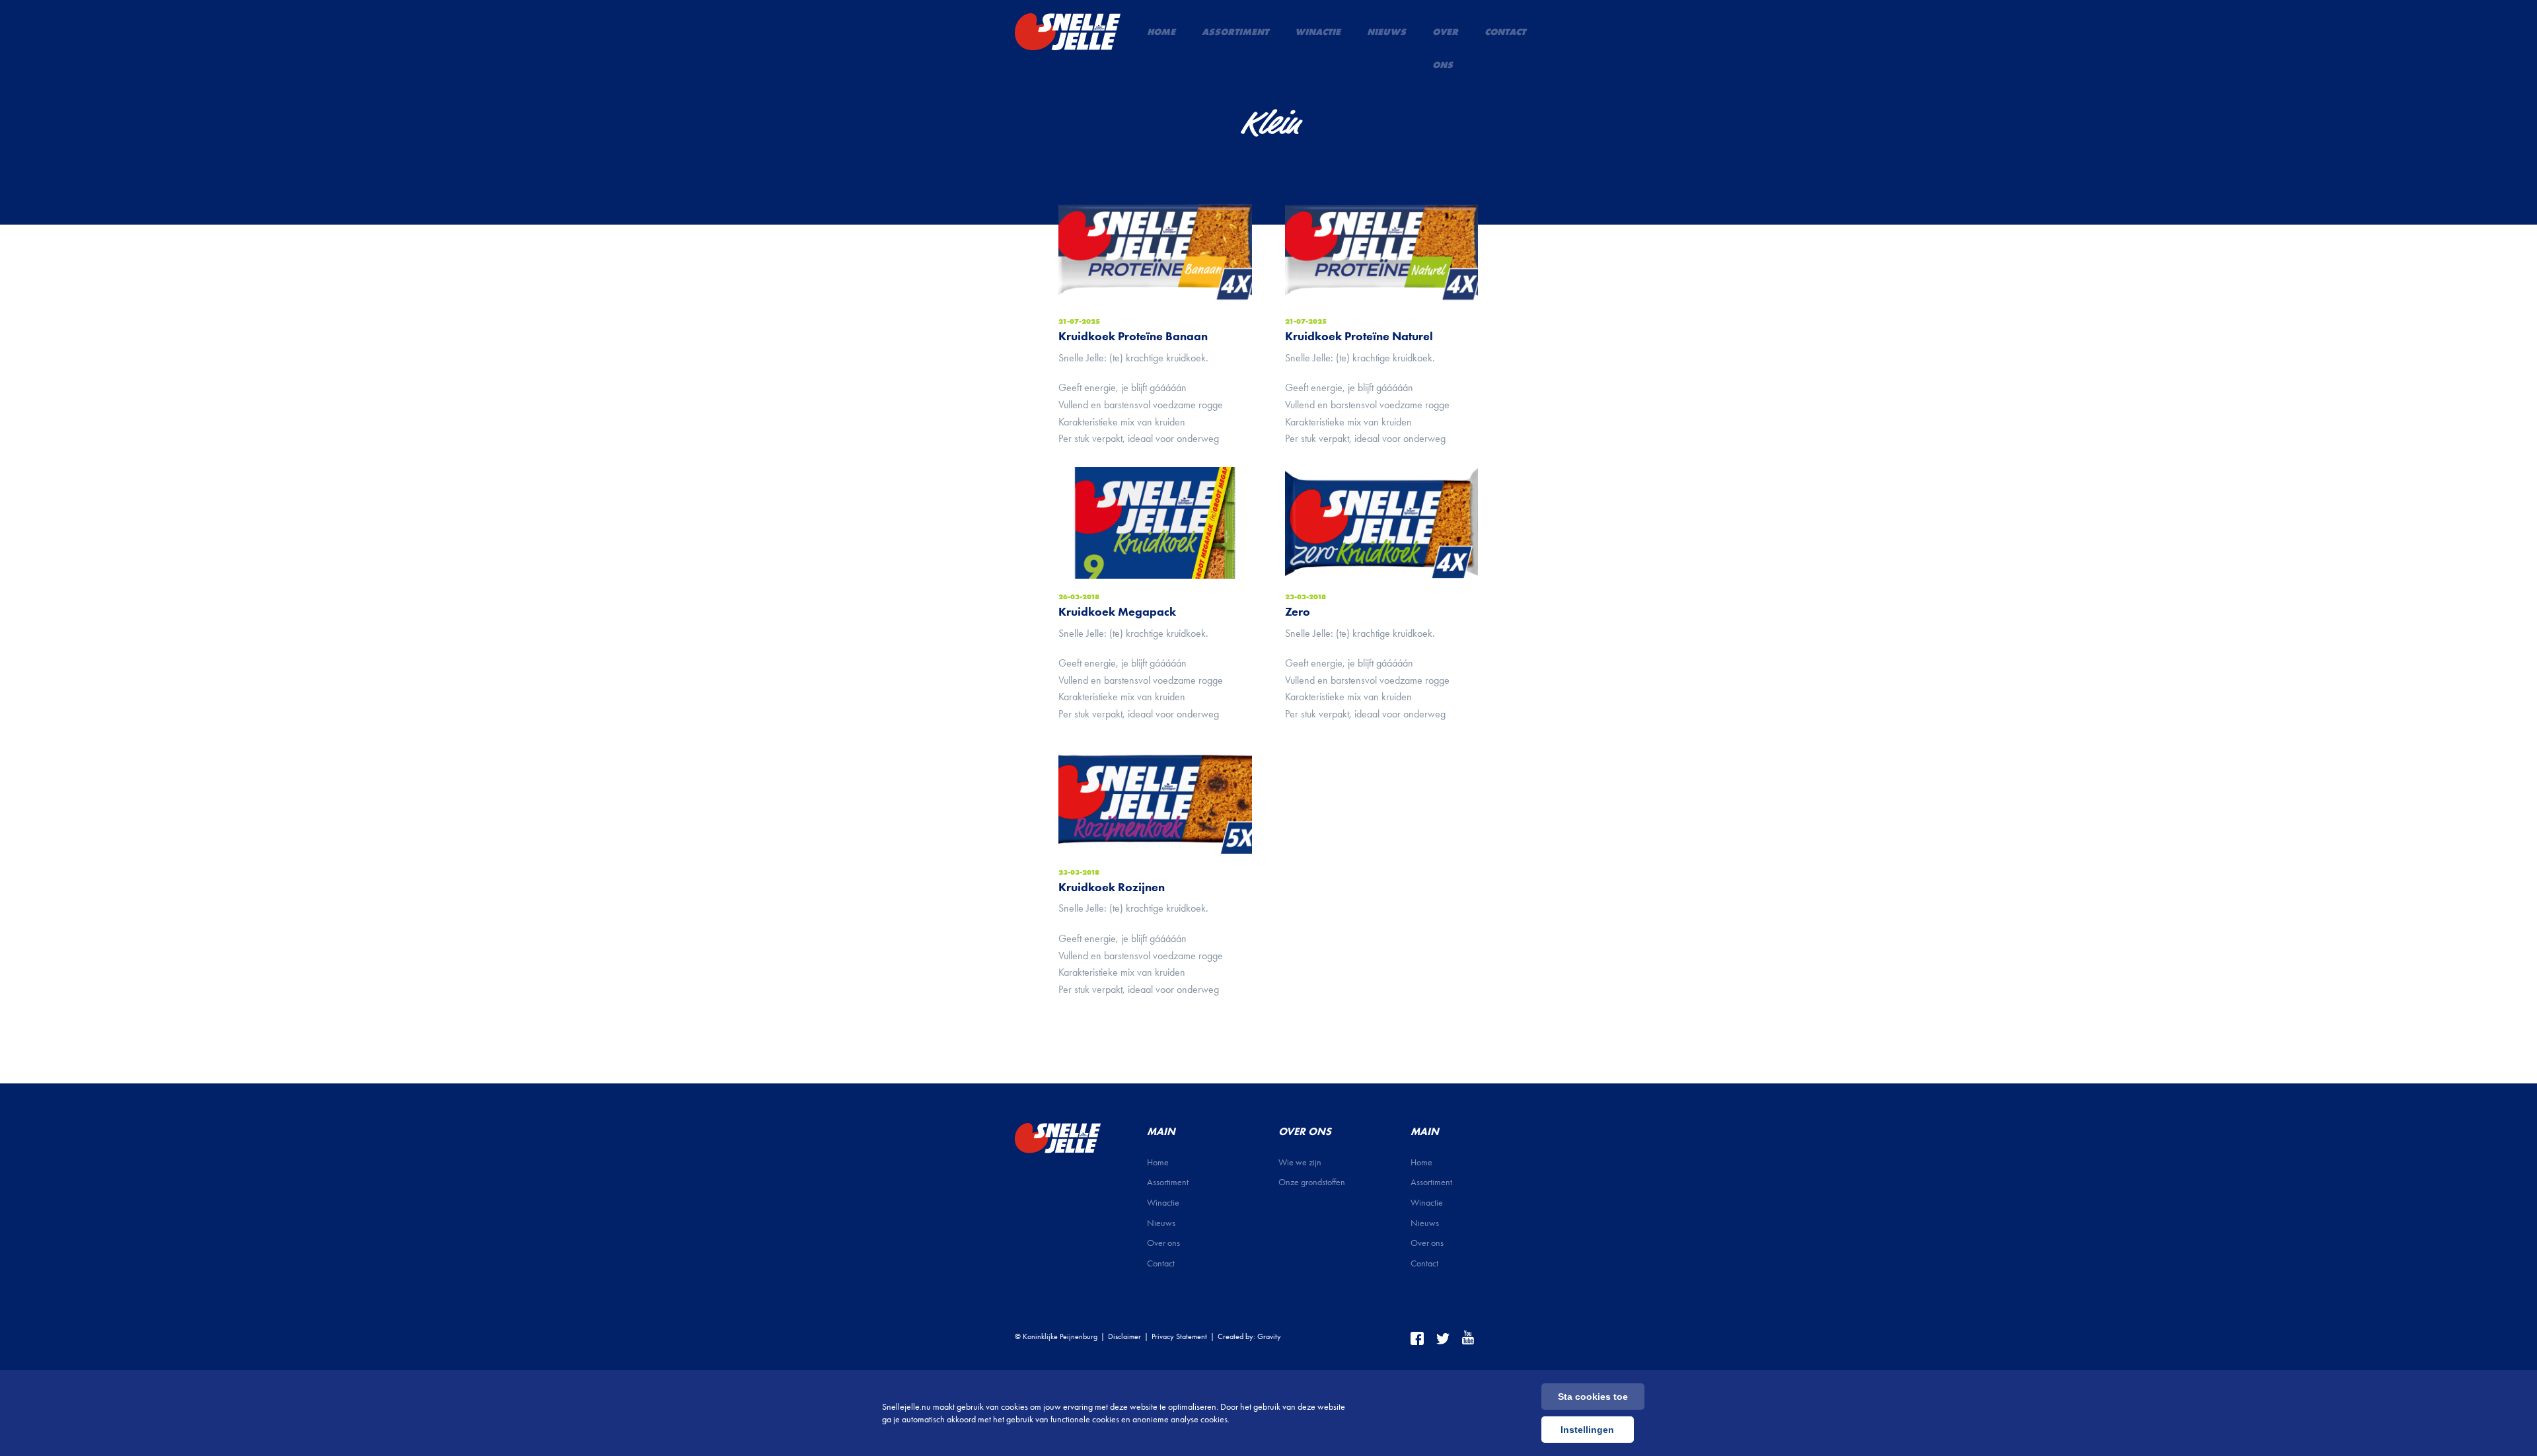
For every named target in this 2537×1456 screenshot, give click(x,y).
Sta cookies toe (1593, 1397)
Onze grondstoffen (1312, 1182)
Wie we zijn (1300, 1162)
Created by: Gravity (1249, 1336)
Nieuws (1386, 32)
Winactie (1318, 32)
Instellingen (1587, 1430)
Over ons (1445, 48)
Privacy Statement (1179, 1336)
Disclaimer (1124, 1336)
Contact (1505, 32)
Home (1161, 32)
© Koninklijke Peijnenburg (1056, 1336)
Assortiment (1235, 32)
